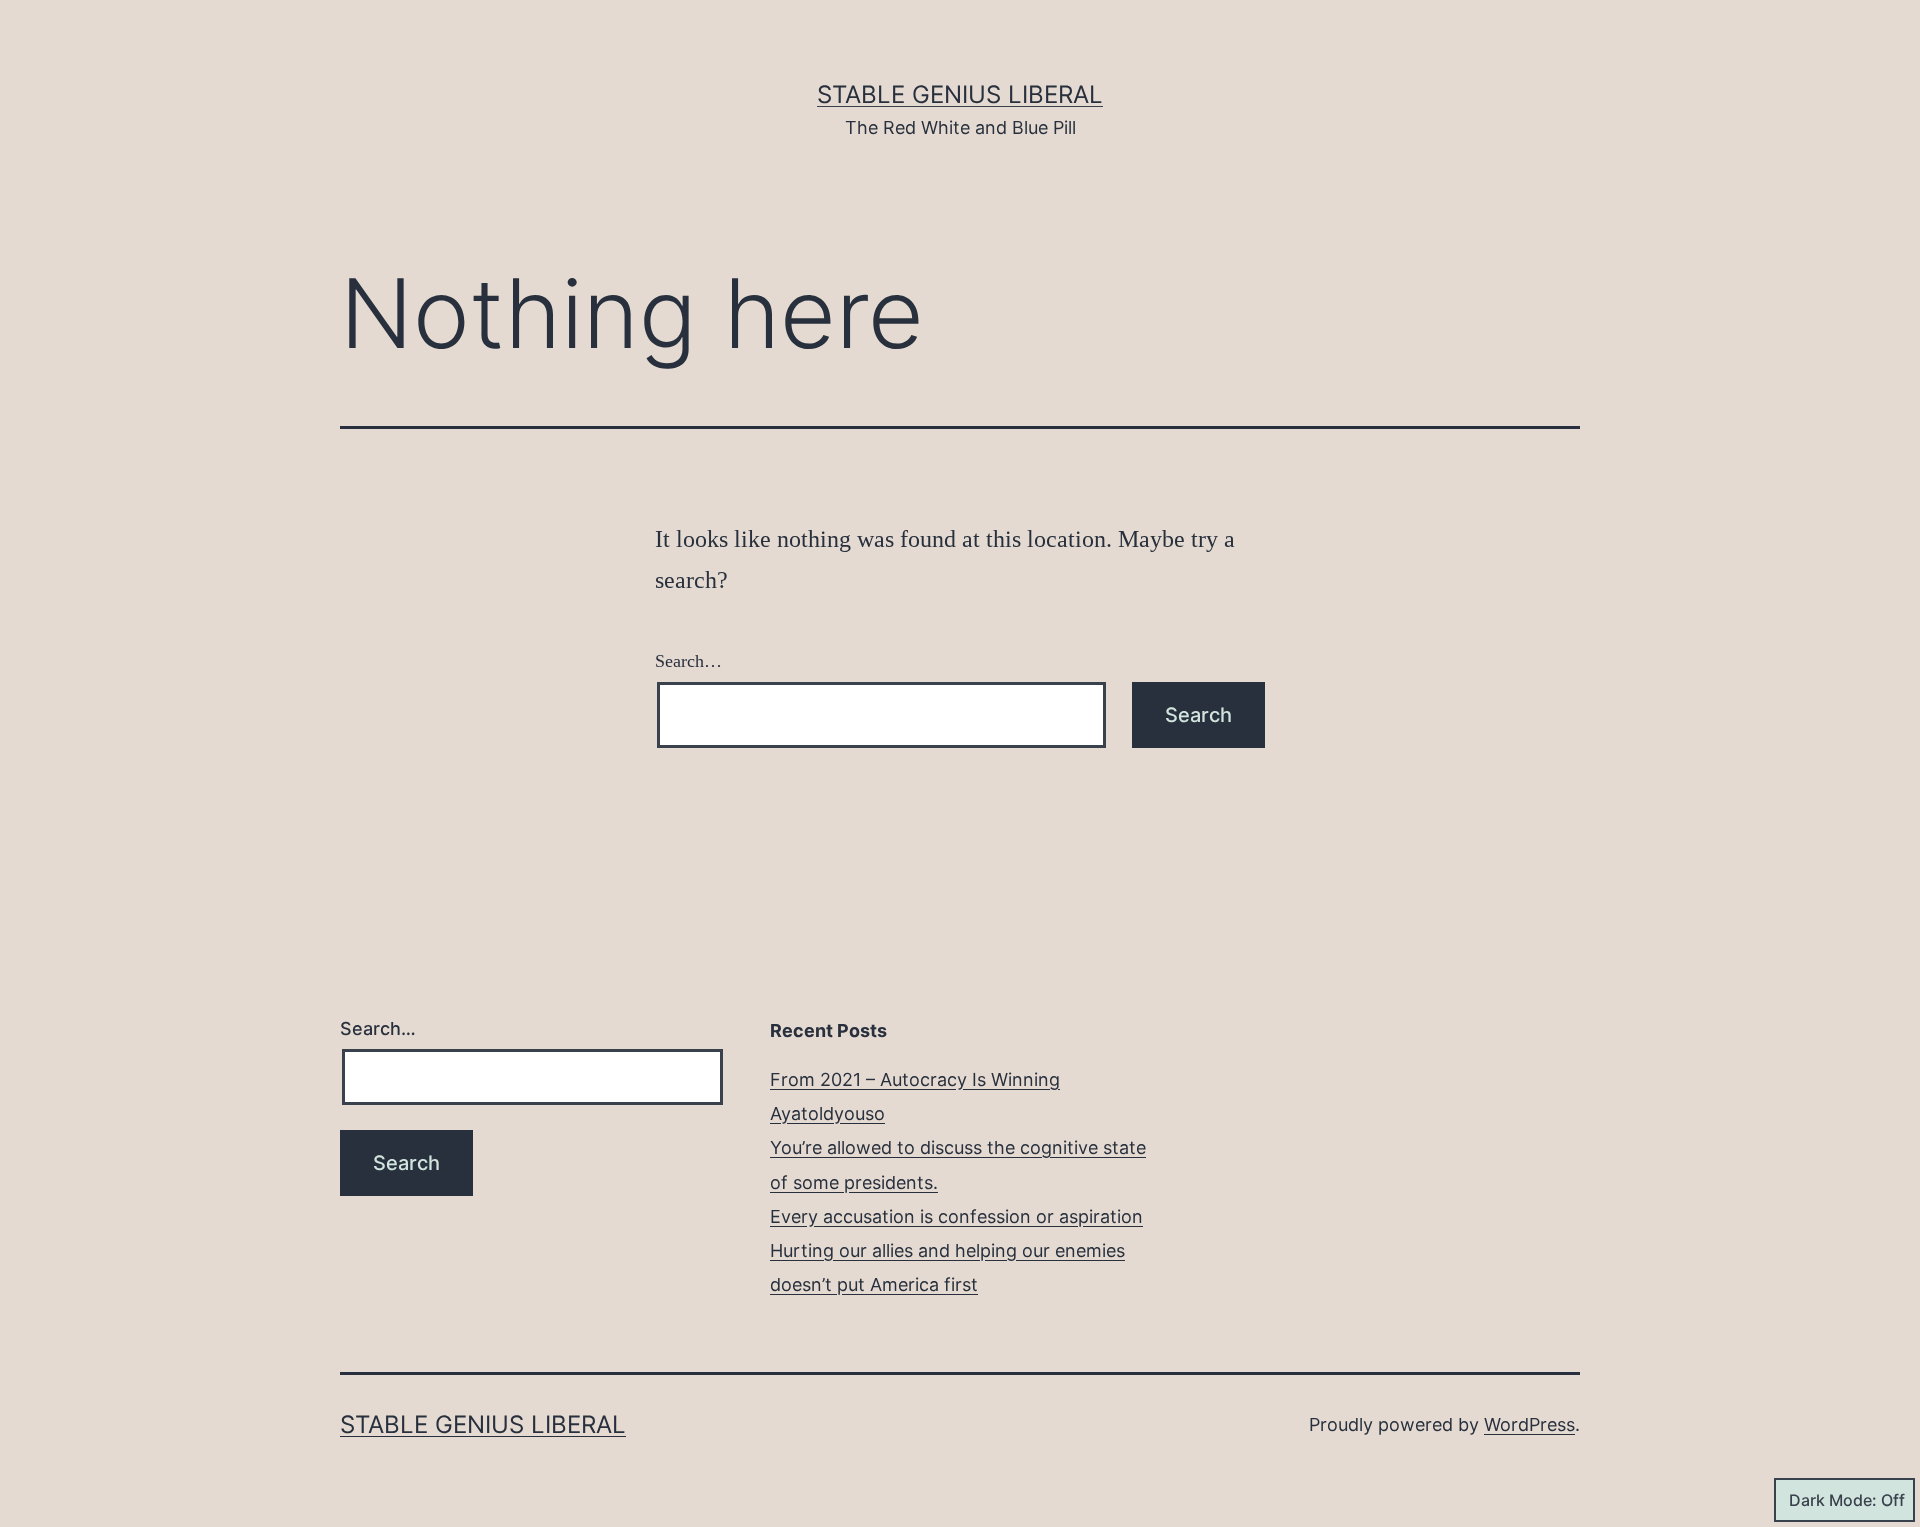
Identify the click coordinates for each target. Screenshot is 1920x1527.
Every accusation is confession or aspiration (956, 1216)
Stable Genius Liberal (960, 94)
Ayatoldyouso (827, 1113)
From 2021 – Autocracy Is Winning (915, 1079)
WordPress (1529, 1424)
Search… (688, 661)
